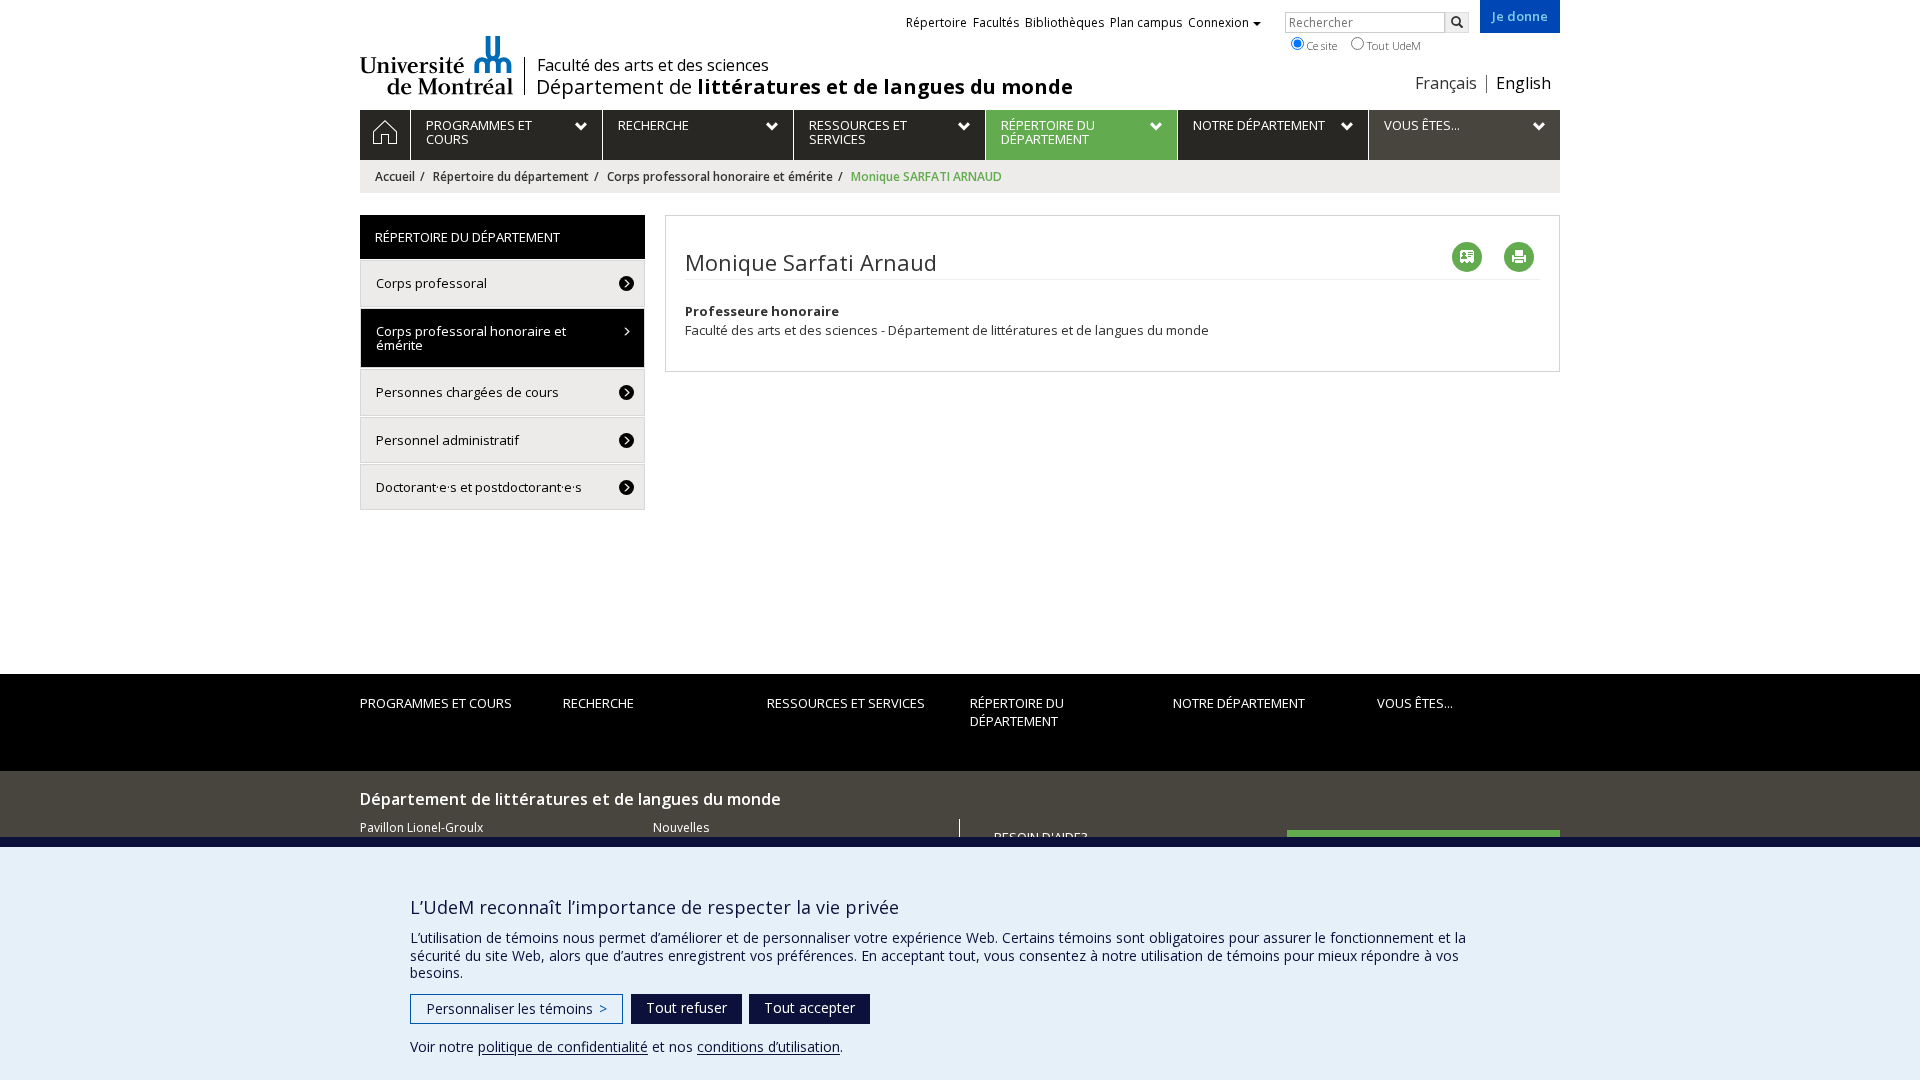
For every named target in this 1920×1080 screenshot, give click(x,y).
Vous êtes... (1415, 703)
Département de (804, 87)
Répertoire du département (511, 176)
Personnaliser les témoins (516, 1008)
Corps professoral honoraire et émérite (720, 176)
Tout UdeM (1392, 45)
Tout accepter (809, 1007)
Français (1446, 83)
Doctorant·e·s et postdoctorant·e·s (479, 487)
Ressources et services (846, 703)
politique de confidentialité (563, 1046)
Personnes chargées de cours (467, 392)
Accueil (395, 176)
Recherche (598, 703)
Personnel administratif (447, 440)
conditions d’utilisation (768, 1046)
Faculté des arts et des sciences (653, 65)
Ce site (1320, 45)
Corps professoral (431, 283)
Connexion (1218, 22)
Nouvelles (681, 827)
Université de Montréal (436, 65)
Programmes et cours (436, 703)
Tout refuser (686, 1007)
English (1523, 83)
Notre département (1239, 703)
